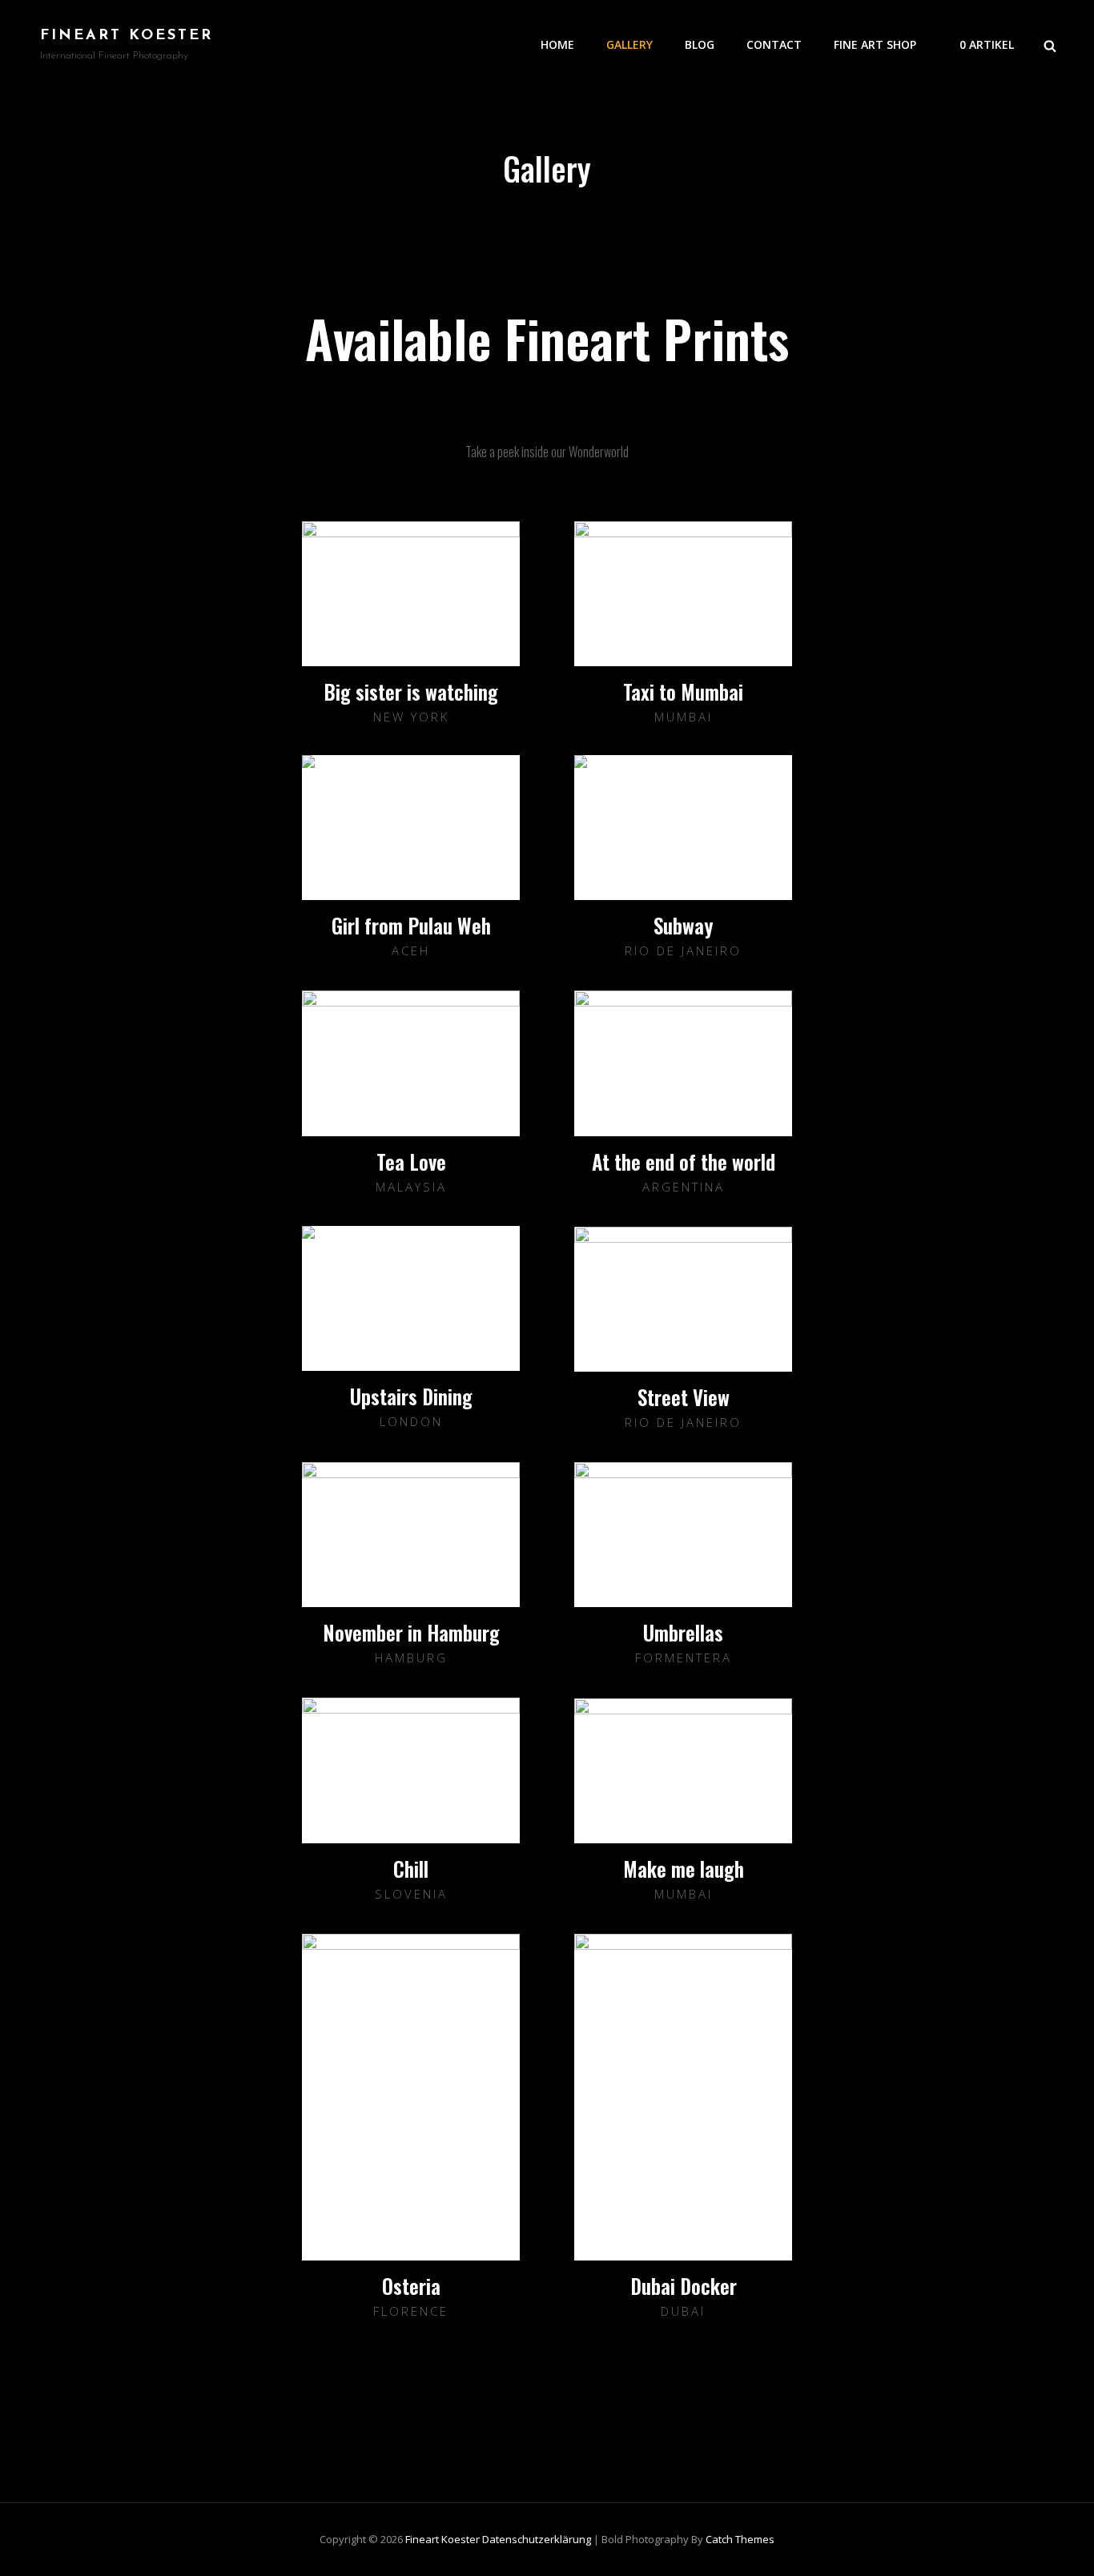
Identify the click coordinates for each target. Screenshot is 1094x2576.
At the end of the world (684, 1161)
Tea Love (411, 1161)
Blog (700, 44)
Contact (774, 44)
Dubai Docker (684, 2286)
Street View (684, 1397)
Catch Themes (740, 2539)
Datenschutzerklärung (537, 2539)
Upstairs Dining (411, 1396)
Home (557, 44)
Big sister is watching (411, 691)
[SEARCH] (1050, 45)
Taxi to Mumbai (683, 691)
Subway (683, 925)
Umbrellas (683, 1632)
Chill (411, 1869)
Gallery (629, 44)
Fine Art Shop (875, 44)
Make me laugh (684, 1869)
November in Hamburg (411, 1632)
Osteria (411, 2286)
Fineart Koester (127, 36)
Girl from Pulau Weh (411, 925)
